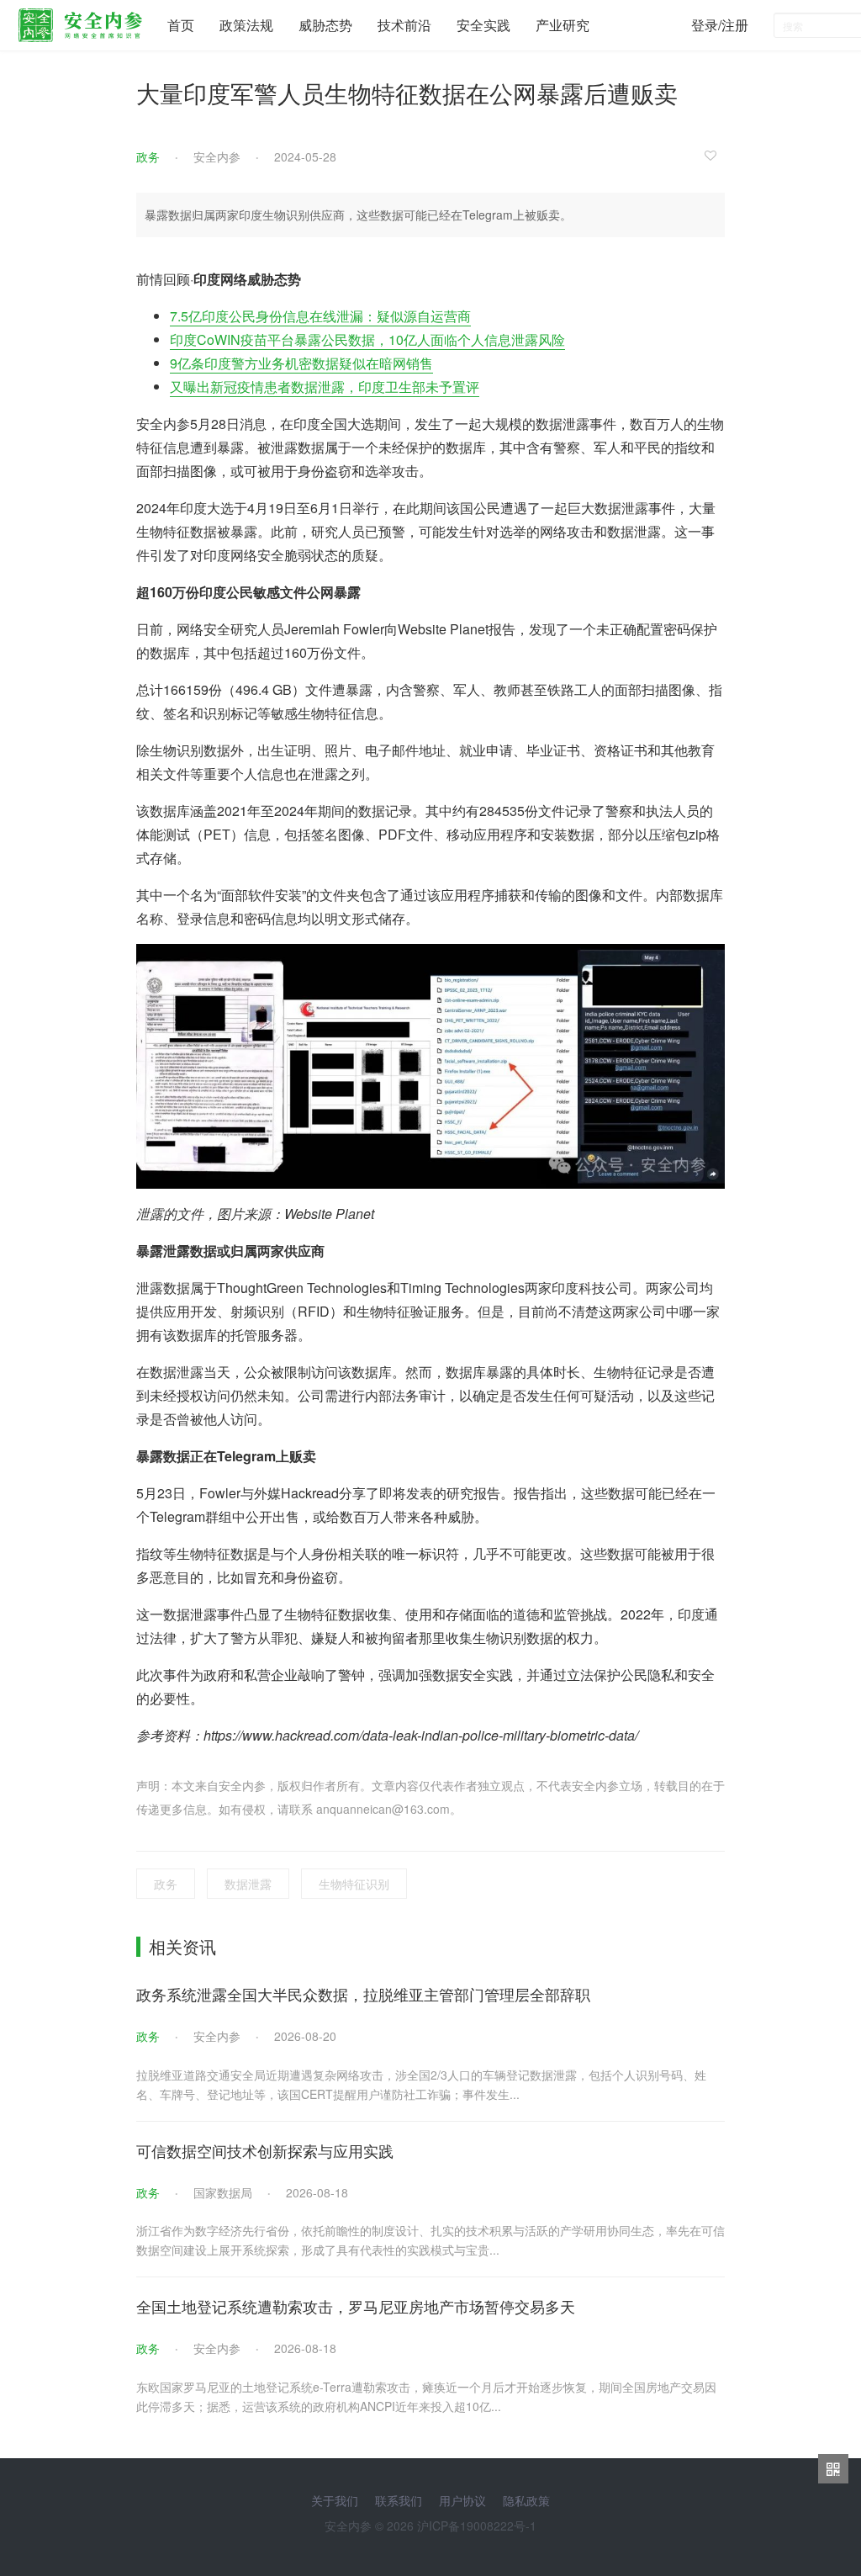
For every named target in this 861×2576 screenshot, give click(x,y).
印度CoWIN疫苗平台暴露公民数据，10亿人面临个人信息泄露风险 (367, 339)
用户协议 (462, 2500)
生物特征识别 (354, 1884)
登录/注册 (720, 25)
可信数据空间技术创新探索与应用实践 (265, 2150)
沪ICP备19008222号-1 (477, 2526)
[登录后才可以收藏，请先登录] (715, 155)
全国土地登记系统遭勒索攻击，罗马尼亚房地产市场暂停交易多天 (356, 2306)
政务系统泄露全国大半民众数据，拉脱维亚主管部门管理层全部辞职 (363, 1994)
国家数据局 (223, 2192)
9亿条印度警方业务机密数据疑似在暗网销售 (301, 363)
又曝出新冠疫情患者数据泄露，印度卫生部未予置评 (325, 387)
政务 (148, 156)
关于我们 (335, 2500)
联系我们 (399, 2500)
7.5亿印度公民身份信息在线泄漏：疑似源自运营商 (320, 316)
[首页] (80, 21)
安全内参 (217, 156)
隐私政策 (526, 2500)
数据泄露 (248, 1884)
